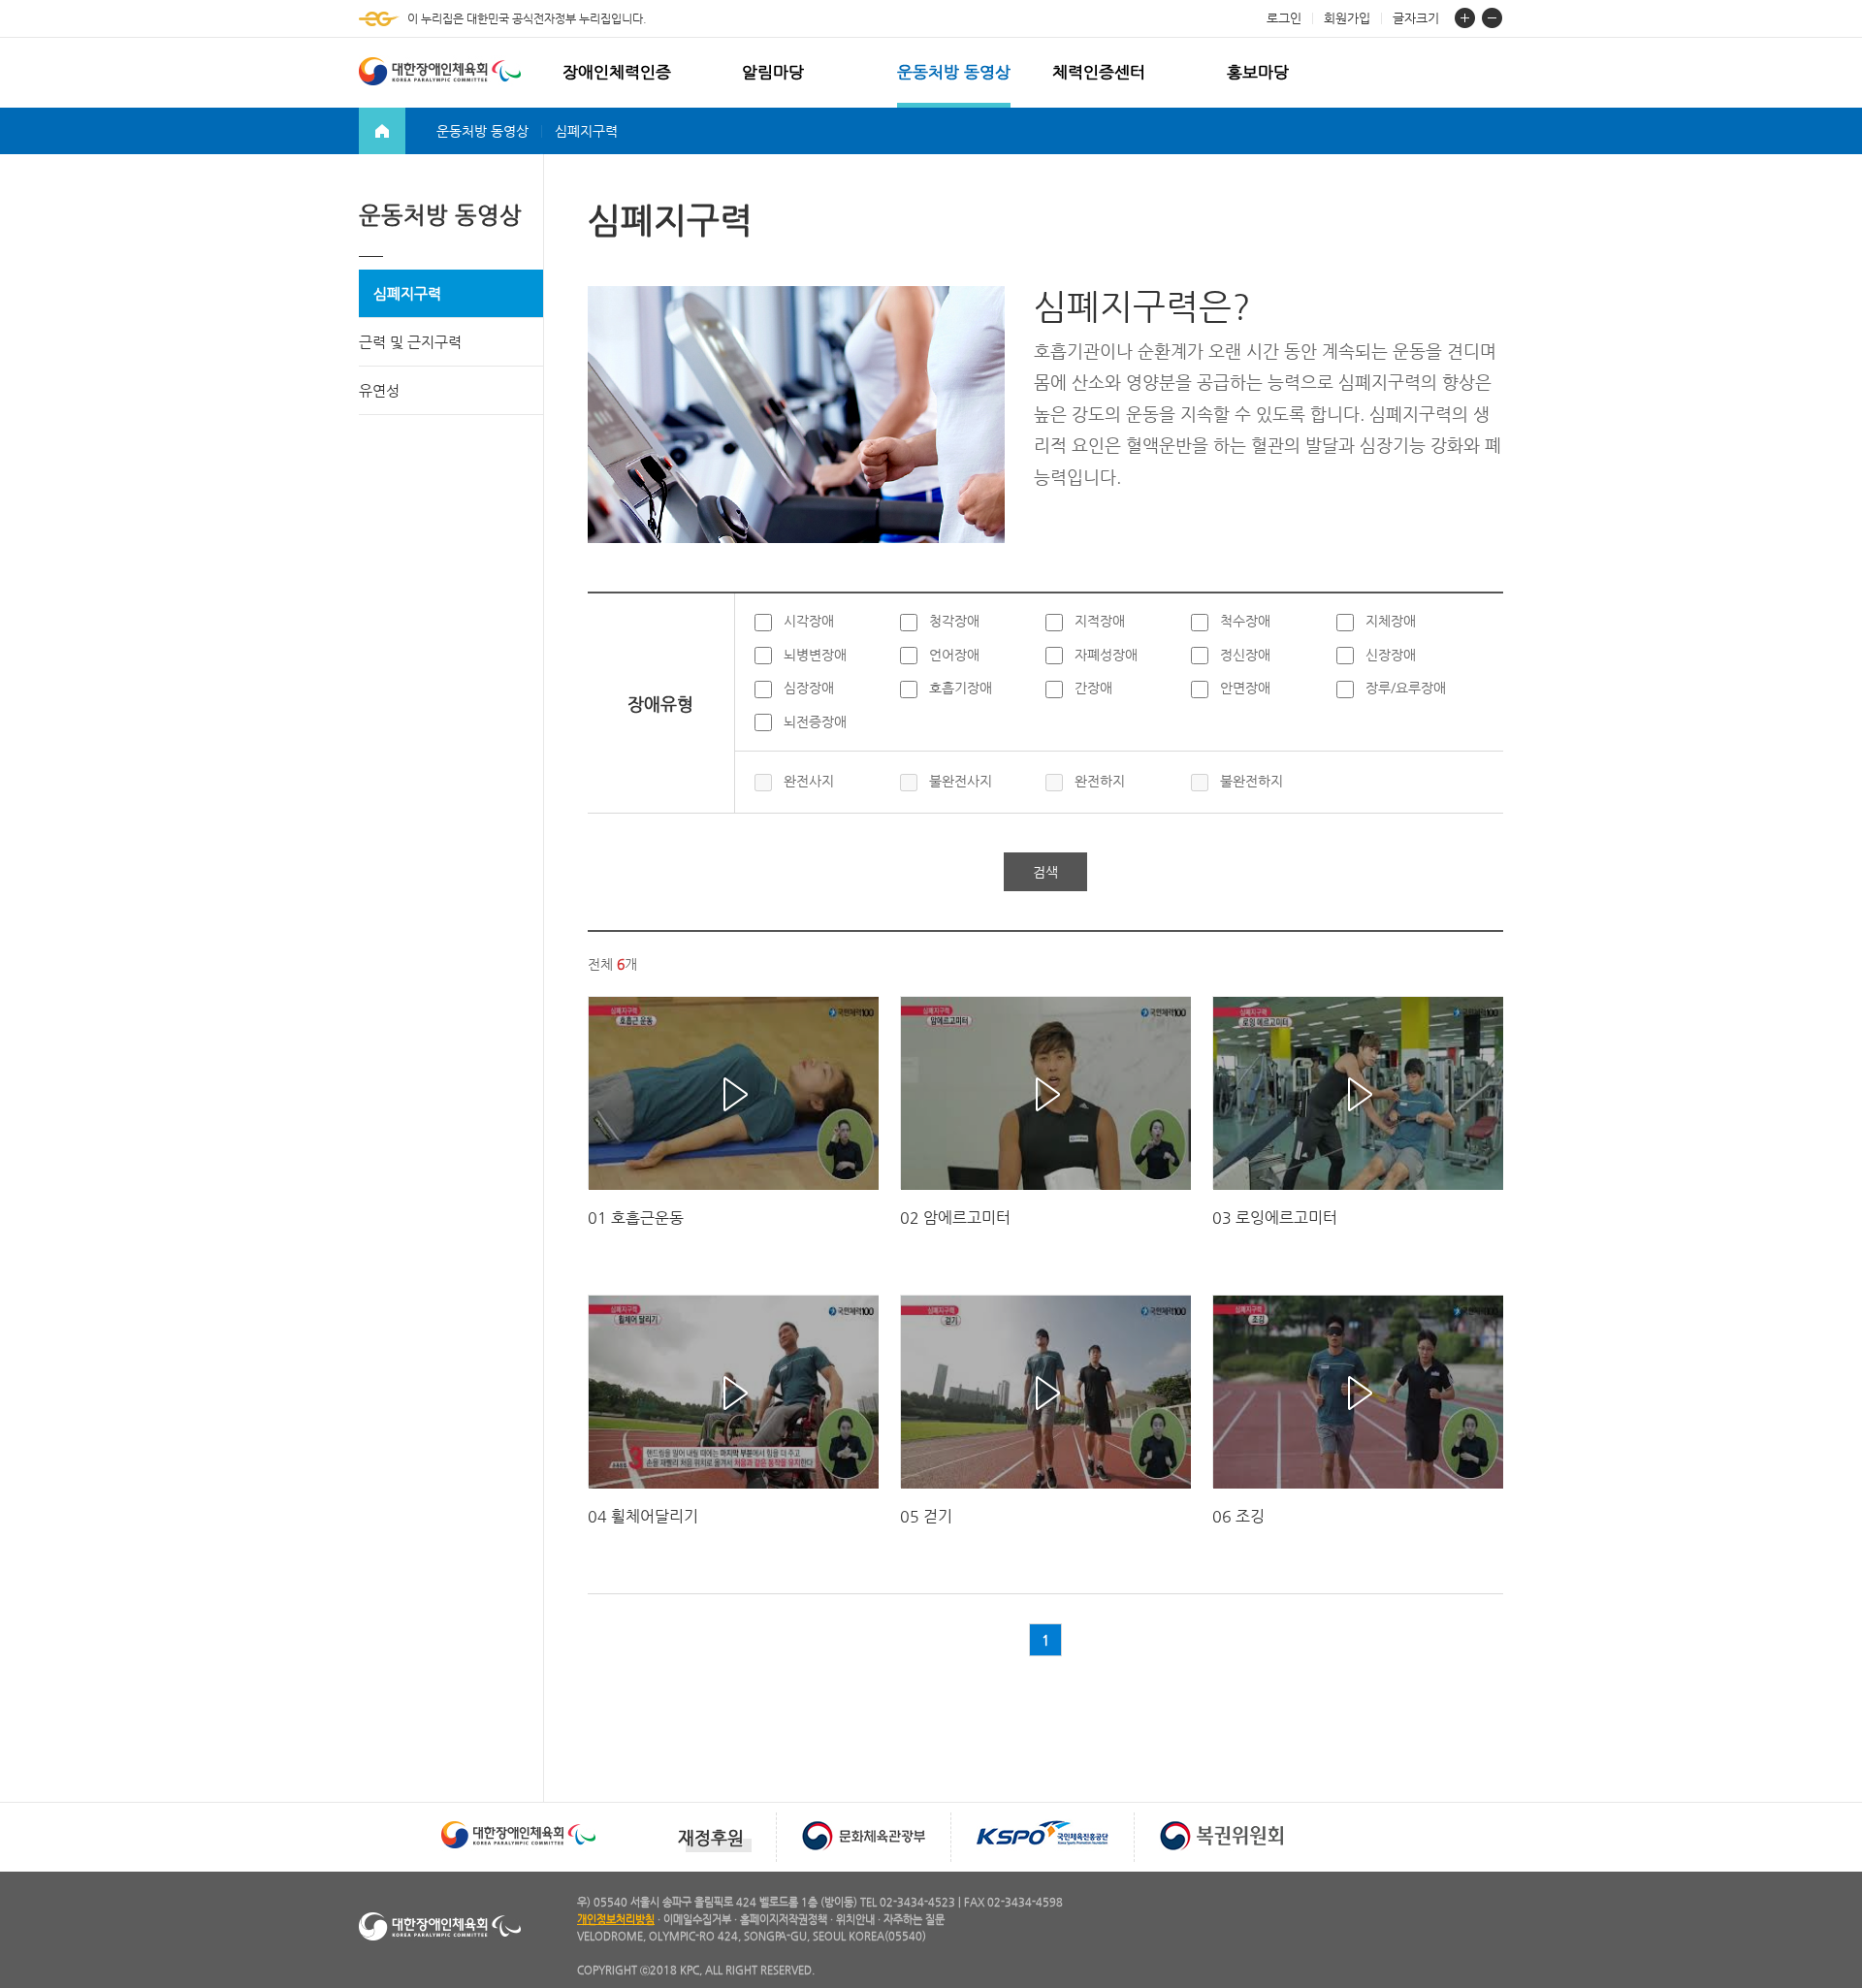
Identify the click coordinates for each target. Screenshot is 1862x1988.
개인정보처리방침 (616, 1920)
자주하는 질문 (914, 1920)
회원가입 (1347, 18)
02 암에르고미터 (955, 1218)
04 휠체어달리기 (643, 1516)
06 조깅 (1238, 1516)
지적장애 (1100, 621)
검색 (1045, 872)
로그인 (1284, 18)
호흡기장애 (961, 688)
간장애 (1093, 688)
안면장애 (1245, 688)
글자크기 (1416, 18)
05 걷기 (926, 1516)
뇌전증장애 (815, 721)
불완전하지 (1252, 781)
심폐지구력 (407, 293)
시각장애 (809, 621)
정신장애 (1245, 655)
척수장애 (1245, 621)
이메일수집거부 (697, 1920)
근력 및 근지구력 (410, 342)
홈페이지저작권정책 (784, 1920)
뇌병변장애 (815, 655)
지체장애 (1391, 621)
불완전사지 (961, 781)
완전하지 (1100, 781)
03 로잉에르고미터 (1275, 1218)
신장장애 (1391, 655)
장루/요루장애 (1406, 688)
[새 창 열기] (518, 1819)
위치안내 (855, 1920)
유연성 (379, 390)
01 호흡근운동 (636, 1218)
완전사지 (809, 781)
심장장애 (809, 688)
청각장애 (954, 621)
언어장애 (954, 655)
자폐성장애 (1106, 655)
